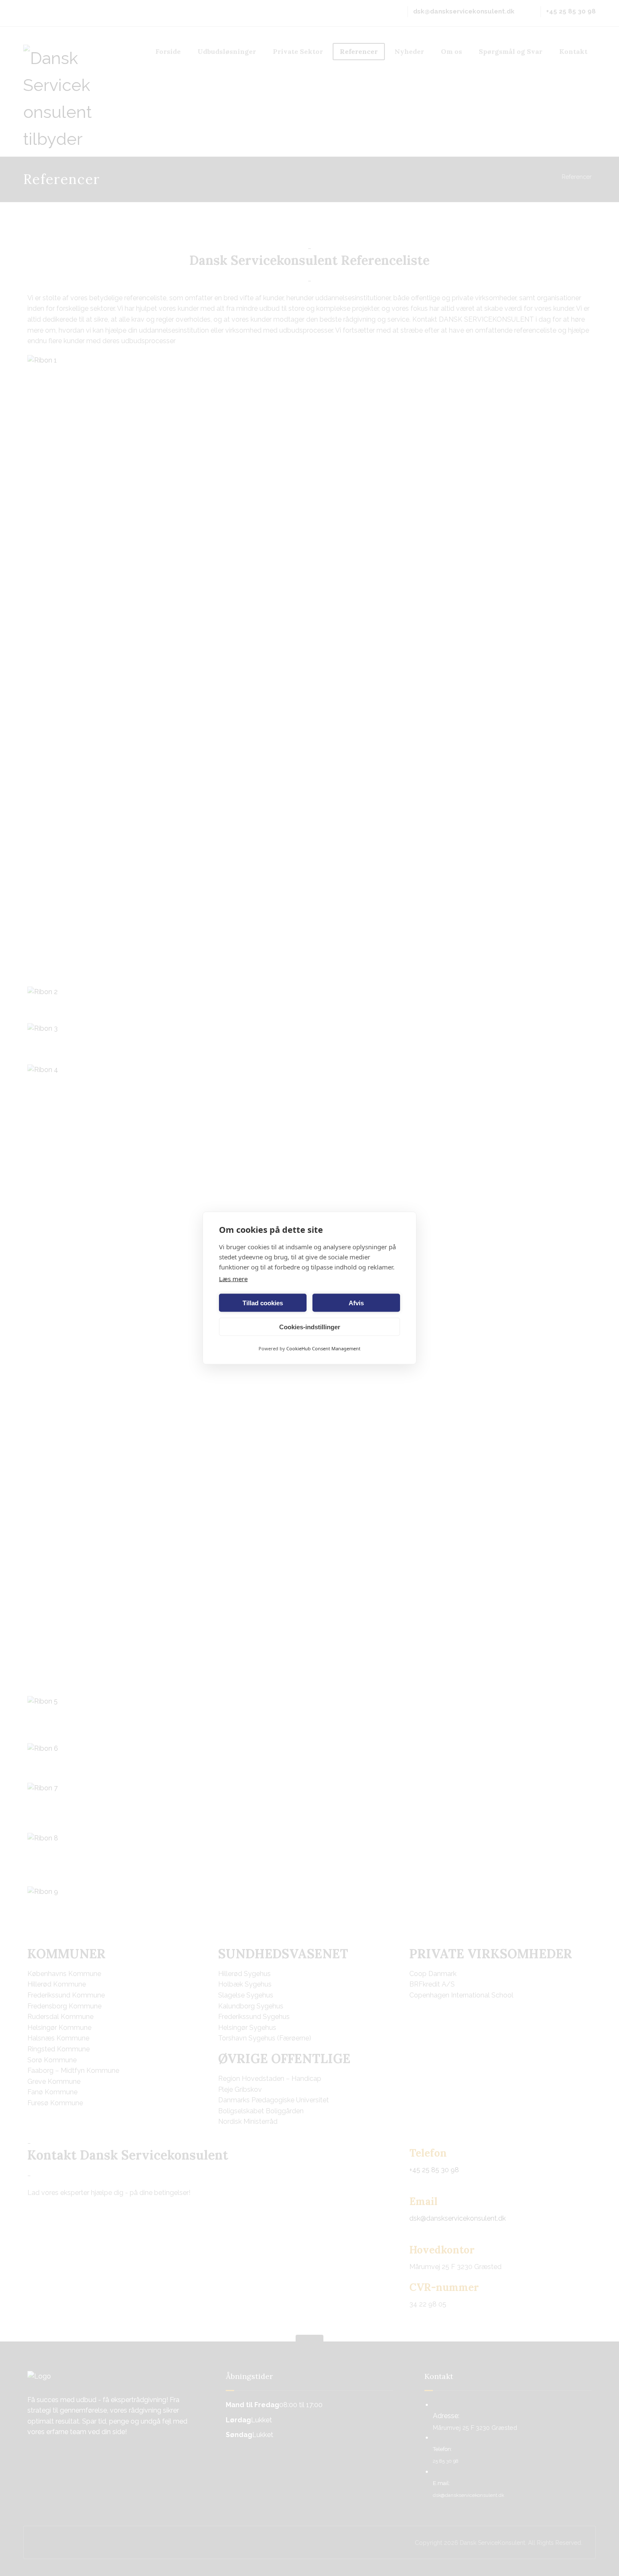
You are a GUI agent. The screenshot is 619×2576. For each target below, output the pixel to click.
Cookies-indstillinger (310, 1327)
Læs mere (233, 1279)
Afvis (356, 1303)
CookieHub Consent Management (323, 1348)
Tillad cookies (263, 1303)
